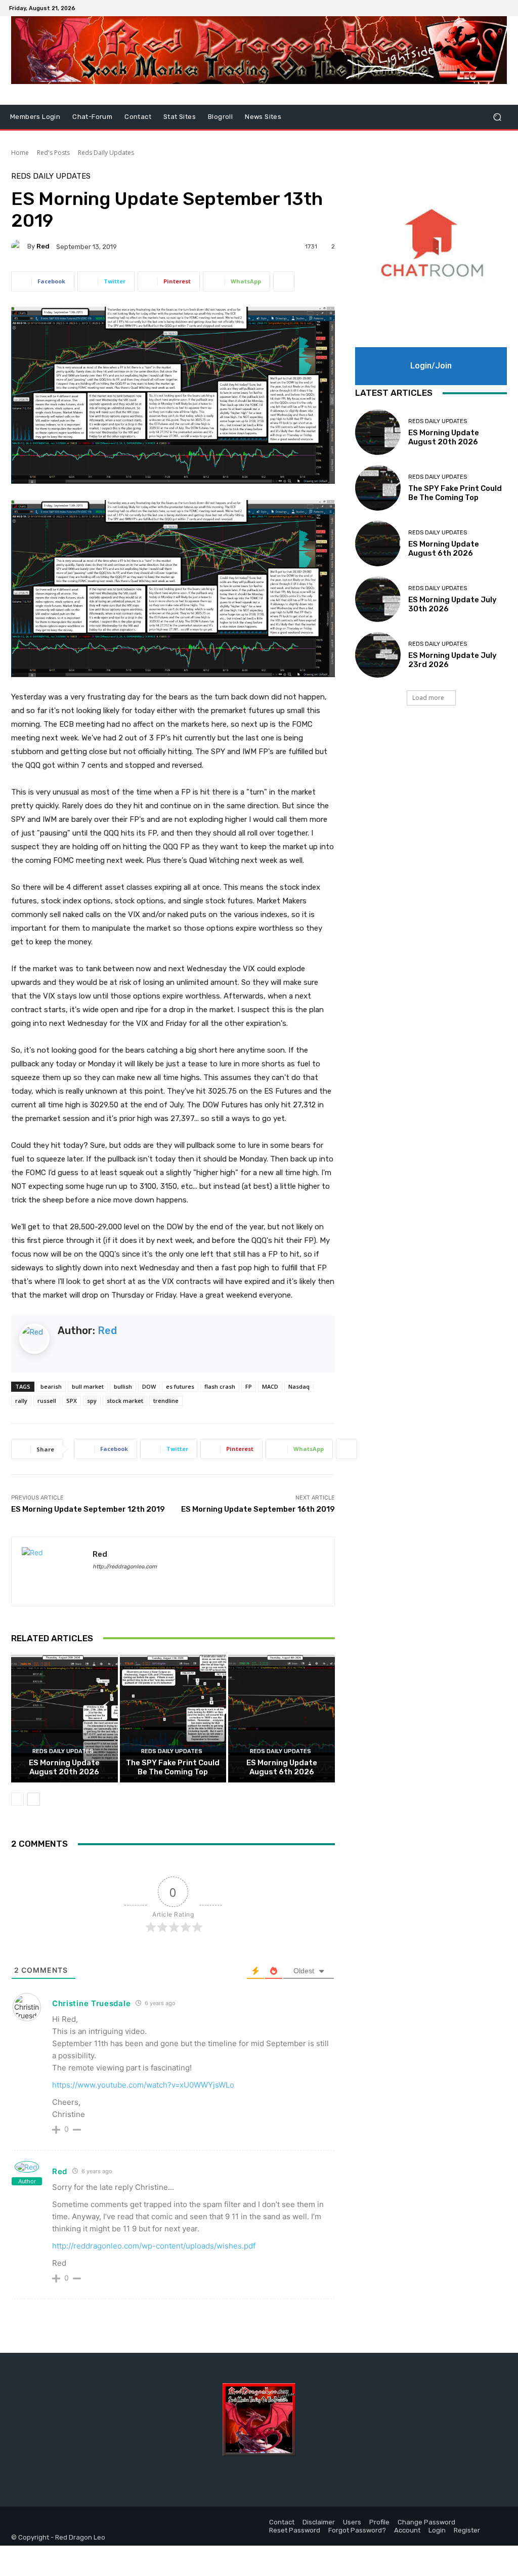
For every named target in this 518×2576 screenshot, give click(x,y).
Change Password (426, 2522)
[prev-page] (17, 1799)
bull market (88, 1386)
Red (43, 246)
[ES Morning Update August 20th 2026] (64, 1719)
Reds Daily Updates (106, 153)
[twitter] (114, 1581)
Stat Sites (180, 117)
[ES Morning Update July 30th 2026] (378, 599)
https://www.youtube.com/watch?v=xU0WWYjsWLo (143, 2085)
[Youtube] (503, 8)
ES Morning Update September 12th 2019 (88, 1509)
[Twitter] (491, 8)
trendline (166, 1401)
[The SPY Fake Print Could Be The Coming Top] (173, 1719)
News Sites (263, 117)
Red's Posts (53, 153)
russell (47, 1401)
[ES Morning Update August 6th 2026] (282, 1719)
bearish (51, 1386)
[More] (284, 281)
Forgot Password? (357, 2530)
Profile (379, 2522)
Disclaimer (319, 2522)
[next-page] (34, 1799)
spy (92, 1401)
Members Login (35, 117)
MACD (270, 1386)
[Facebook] (479, 8)
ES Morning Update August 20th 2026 (64, 1767)
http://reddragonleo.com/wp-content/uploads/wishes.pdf (154, 2246)
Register (467, 2530)
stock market (125, 1401)
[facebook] (96, 1581)
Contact (138, 117)
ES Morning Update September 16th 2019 (258, 1509)
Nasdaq (299, 1386)
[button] (497, 117)
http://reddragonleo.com (125, 1567)
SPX (72, 1401)
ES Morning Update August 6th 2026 (282, 1767)
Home (20, 153)
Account (407, 2530)
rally (21, 1401)
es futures (180, 1386)
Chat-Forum (92, 117)
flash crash (220, 1386)
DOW (149, 1386)
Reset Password (295, 2530)
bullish (123, 1386)
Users (352, 2522)
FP (249, 1386)
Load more (428, 698)
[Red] (19, 246)
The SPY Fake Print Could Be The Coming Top (173, 1767)
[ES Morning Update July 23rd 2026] (378, 655)
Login (437, 2530)
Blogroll (220, 117)
